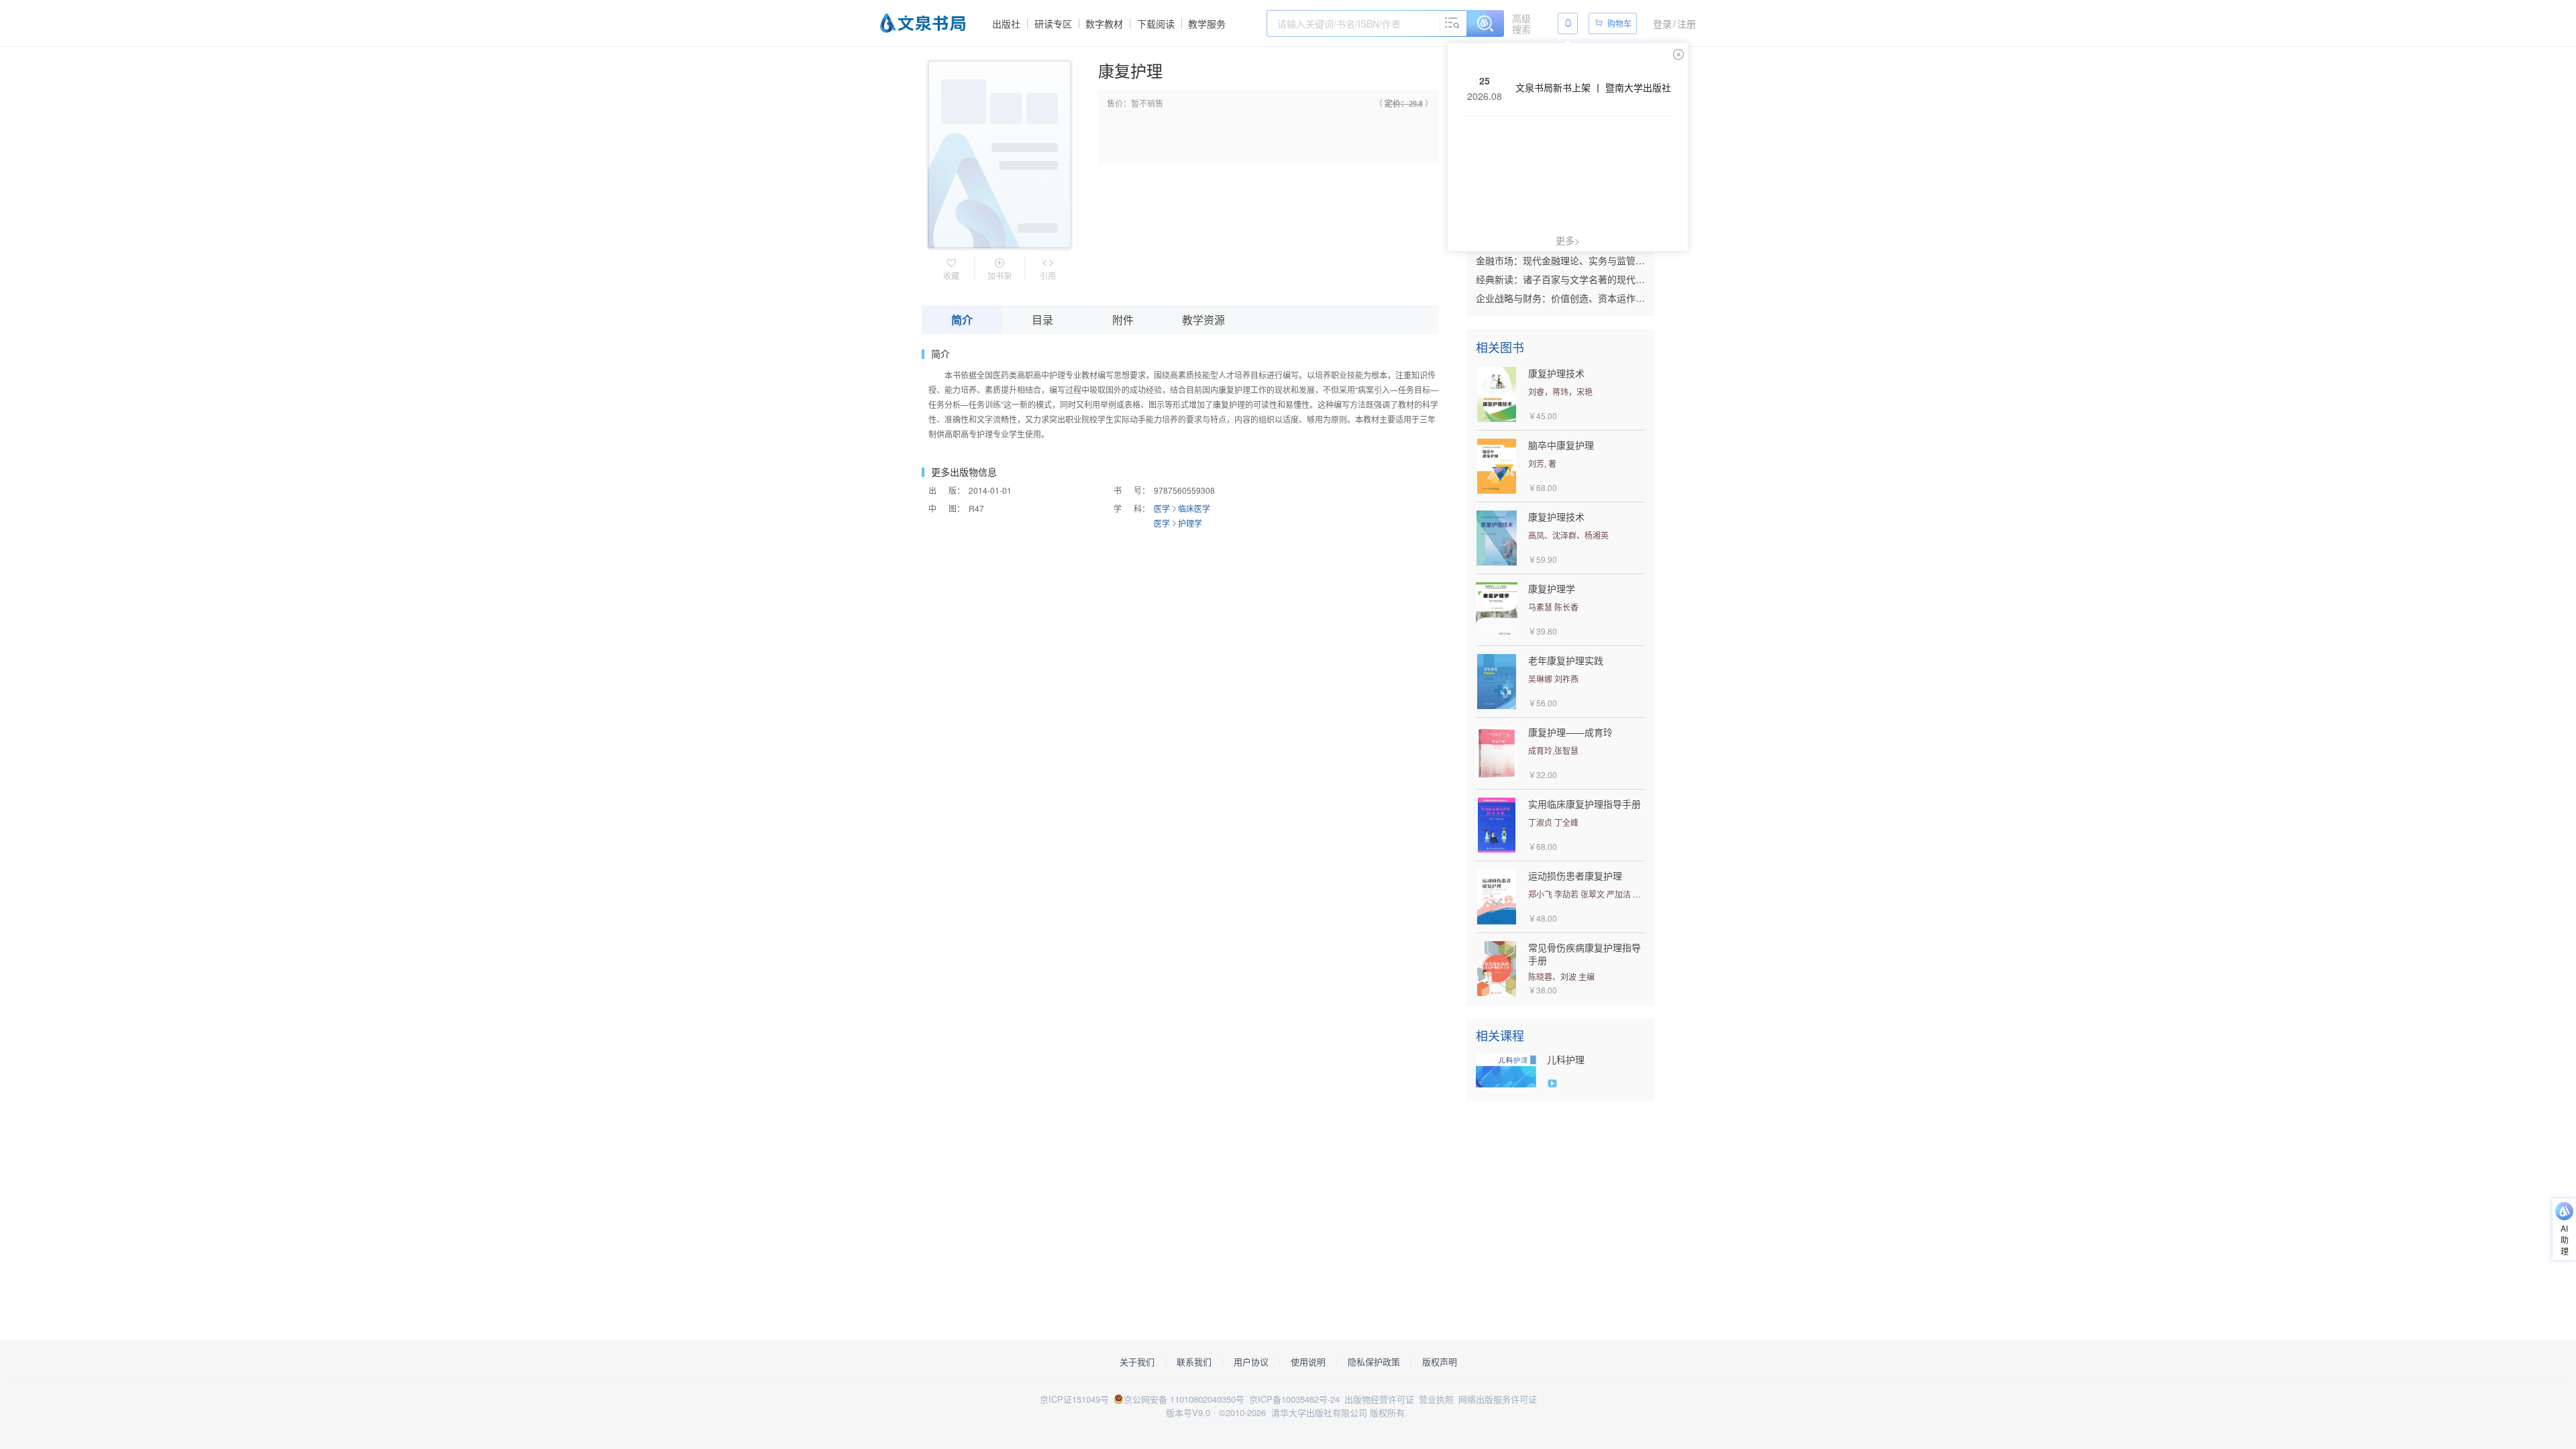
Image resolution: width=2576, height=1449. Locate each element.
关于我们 (1137, 1362)
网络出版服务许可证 (1498, 1399)
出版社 (1006, 23)
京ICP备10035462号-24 (1294, 1399)
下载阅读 (1156, 23)
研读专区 (1053, 23)
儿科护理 (1566, 1060)
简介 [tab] (962, 320)
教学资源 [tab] (1203, 320)
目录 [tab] (1042, 320)
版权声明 (1440, 1362)
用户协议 (1251, 1362)
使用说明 (1308, 1362)
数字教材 (1104, 23)
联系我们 (1194, 1362)
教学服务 (1207, 23)
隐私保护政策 (1374, 1362)
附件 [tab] (1123, 320)
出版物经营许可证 (1379, 1399)
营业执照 (1436, 1399)
